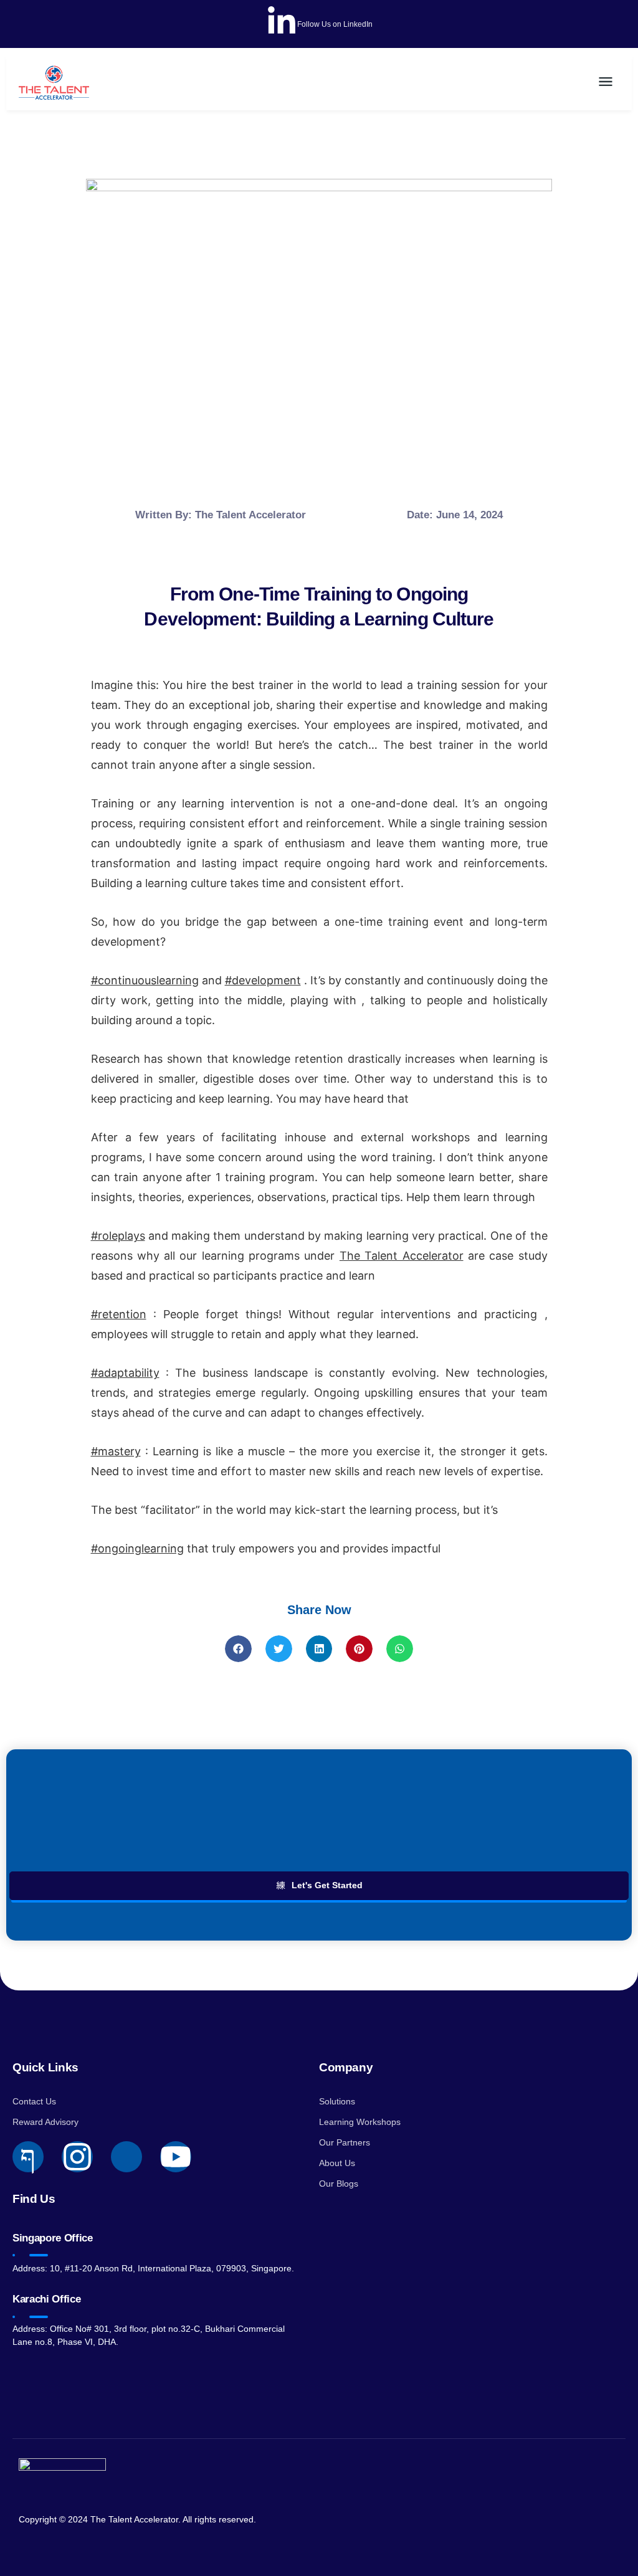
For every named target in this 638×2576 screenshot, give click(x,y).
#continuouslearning (145, 980)
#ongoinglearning (137, 1548)
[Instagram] (77, 2157)
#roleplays (118, 1236)
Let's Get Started (327, 1885)
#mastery (116, 1451)
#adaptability (125, 1373)
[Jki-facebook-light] (28, 2157)
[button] (238, 1649)
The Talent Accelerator (402, 1256)
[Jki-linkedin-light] (126, 2157)
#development (263, 980)
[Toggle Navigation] (606, 82)
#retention (119, 1314)
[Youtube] (176, 2157)
